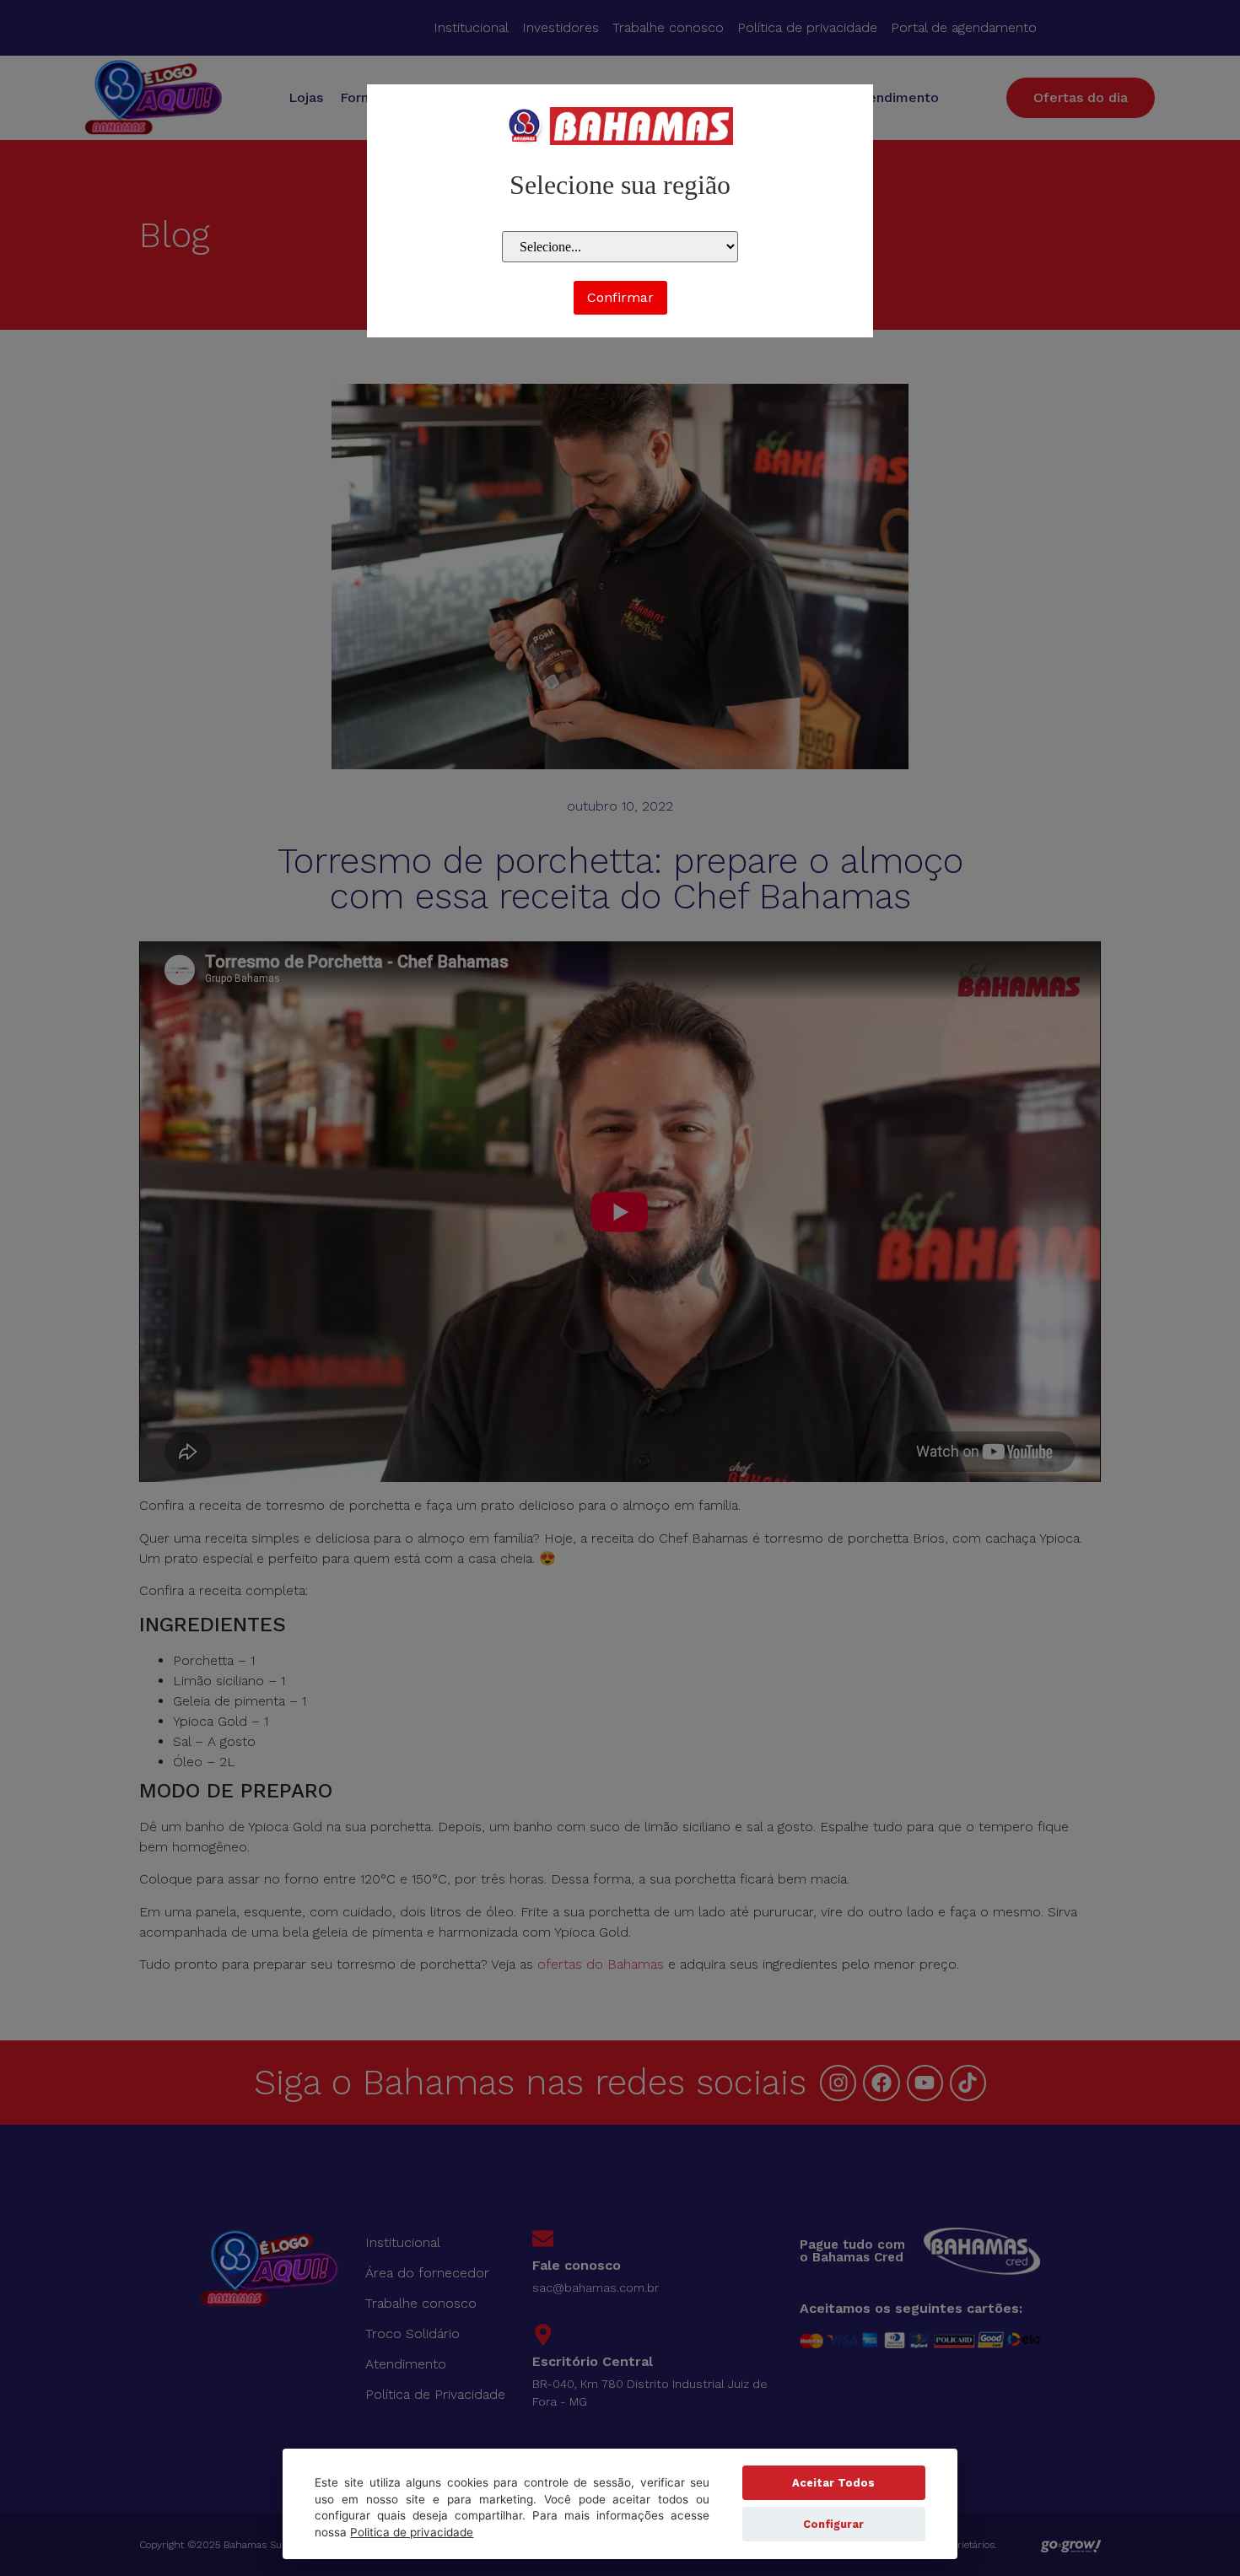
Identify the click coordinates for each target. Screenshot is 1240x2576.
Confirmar (620, 297)
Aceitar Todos (833, 2483)
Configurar (833, 2524)
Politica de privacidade (412, 2532)
